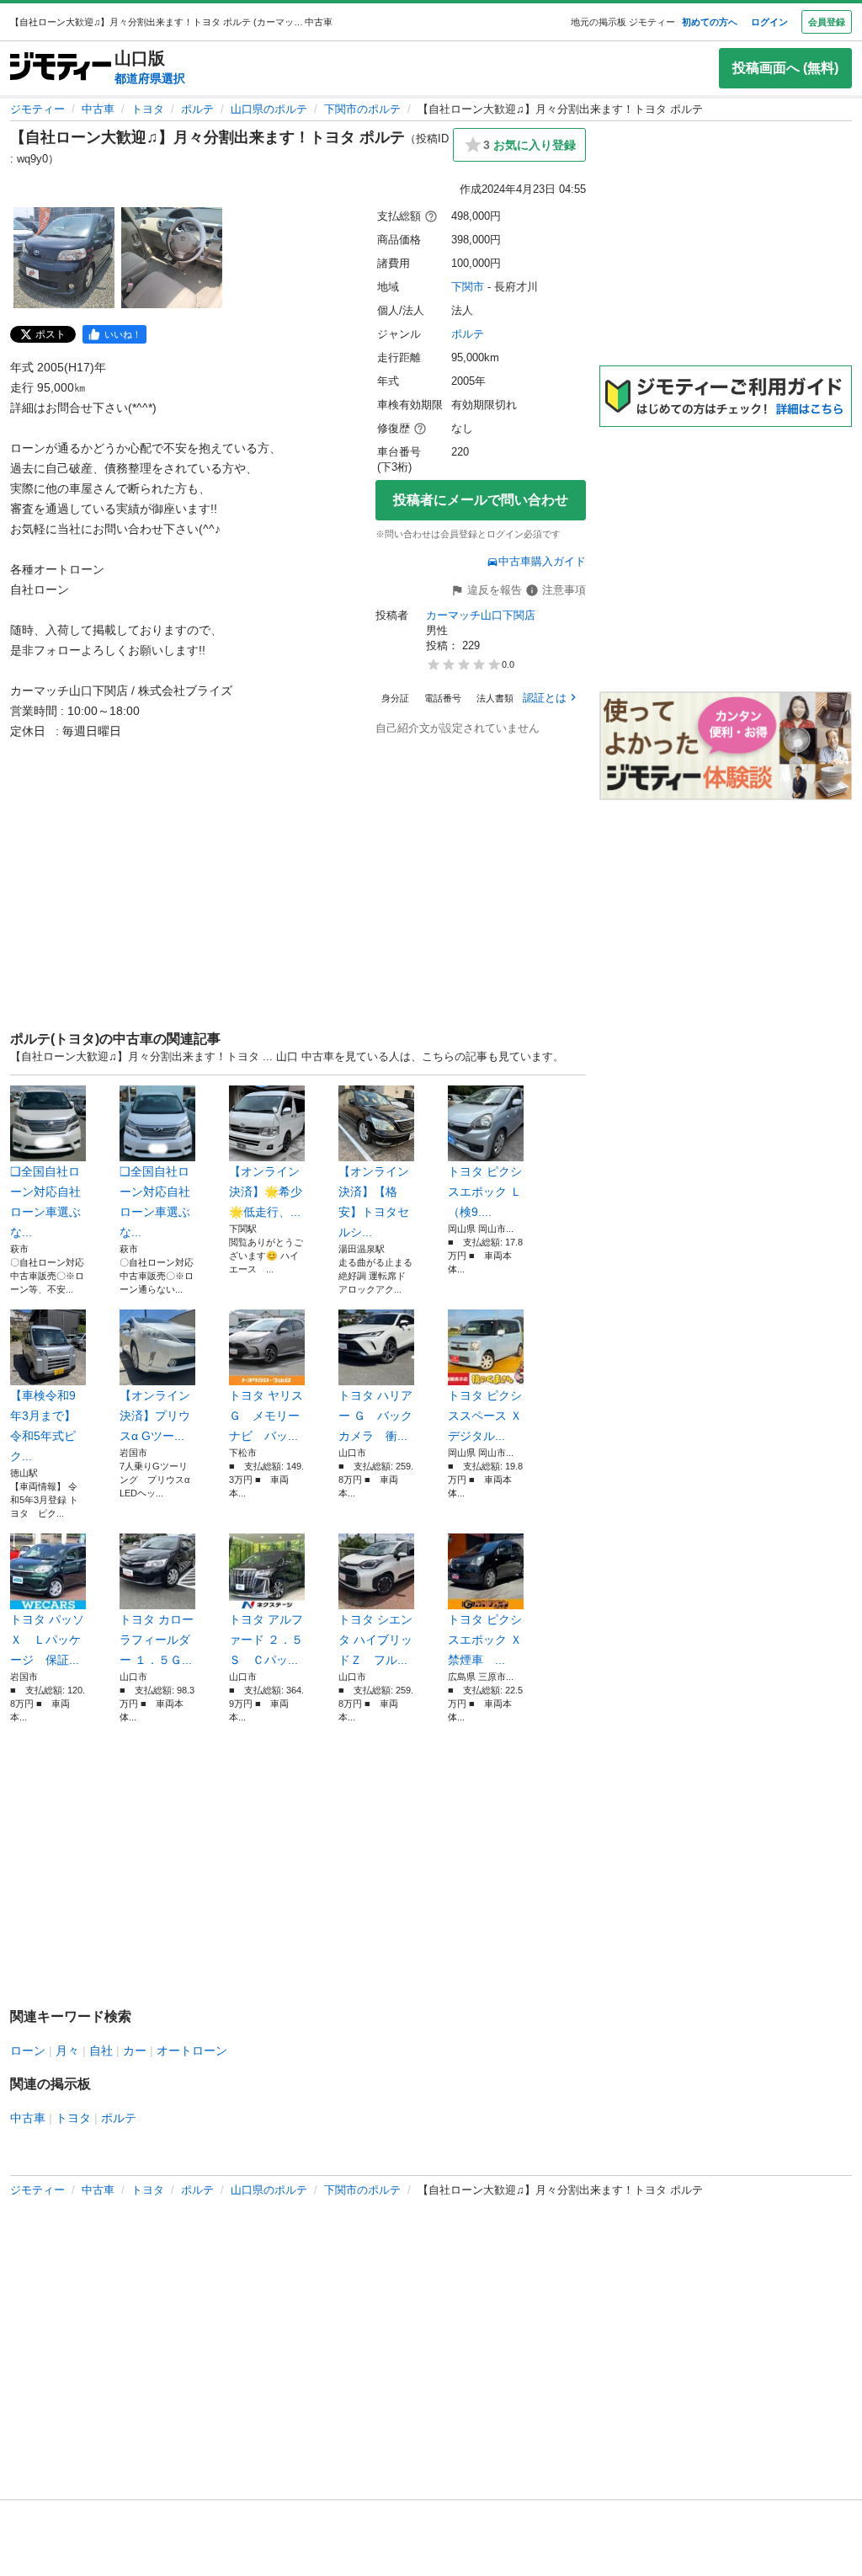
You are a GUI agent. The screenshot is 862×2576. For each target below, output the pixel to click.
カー (135, 2051)
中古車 (98, 109)
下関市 (468, 287)
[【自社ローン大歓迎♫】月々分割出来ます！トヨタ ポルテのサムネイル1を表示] (64, 258)
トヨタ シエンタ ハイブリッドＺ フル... (375, 1640)
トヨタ (148, 109)
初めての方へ (710, 22)
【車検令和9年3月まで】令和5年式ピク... (43, 1426)
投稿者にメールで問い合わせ (481, 500)
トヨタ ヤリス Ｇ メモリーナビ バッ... (266, 1416)
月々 (67, 2051)
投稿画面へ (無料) (785, 68)
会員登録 (827, 22)
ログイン (769, 22)
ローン (28, 2051)
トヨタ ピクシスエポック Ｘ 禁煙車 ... (486, 1640)
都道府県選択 (150, 78)
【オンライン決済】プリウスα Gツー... (155, 1416)
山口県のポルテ (269, 109)
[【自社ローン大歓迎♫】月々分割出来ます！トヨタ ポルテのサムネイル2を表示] (172, 258)
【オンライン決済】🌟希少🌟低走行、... (266, 1192)
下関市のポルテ (362, 109)
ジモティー (37, 109)
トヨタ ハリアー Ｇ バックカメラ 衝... (375, 1416)
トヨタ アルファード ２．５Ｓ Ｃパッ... (266, 1640)
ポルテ (197, 109)
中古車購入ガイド (542, 561)
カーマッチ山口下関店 (481, 615)
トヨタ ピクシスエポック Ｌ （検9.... (485, 1192)
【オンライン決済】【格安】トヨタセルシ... (374, 1202)
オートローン (192, 2051)
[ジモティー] (61, 68)
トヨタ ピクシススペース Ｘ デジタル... (486, 1416)
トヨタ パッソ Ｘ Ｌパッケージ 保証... (47, 1640)
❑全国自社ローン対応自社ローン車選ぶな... (45, 1202)
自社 (101, 2051)
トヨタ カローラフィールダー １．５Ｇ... (157, 1640)
